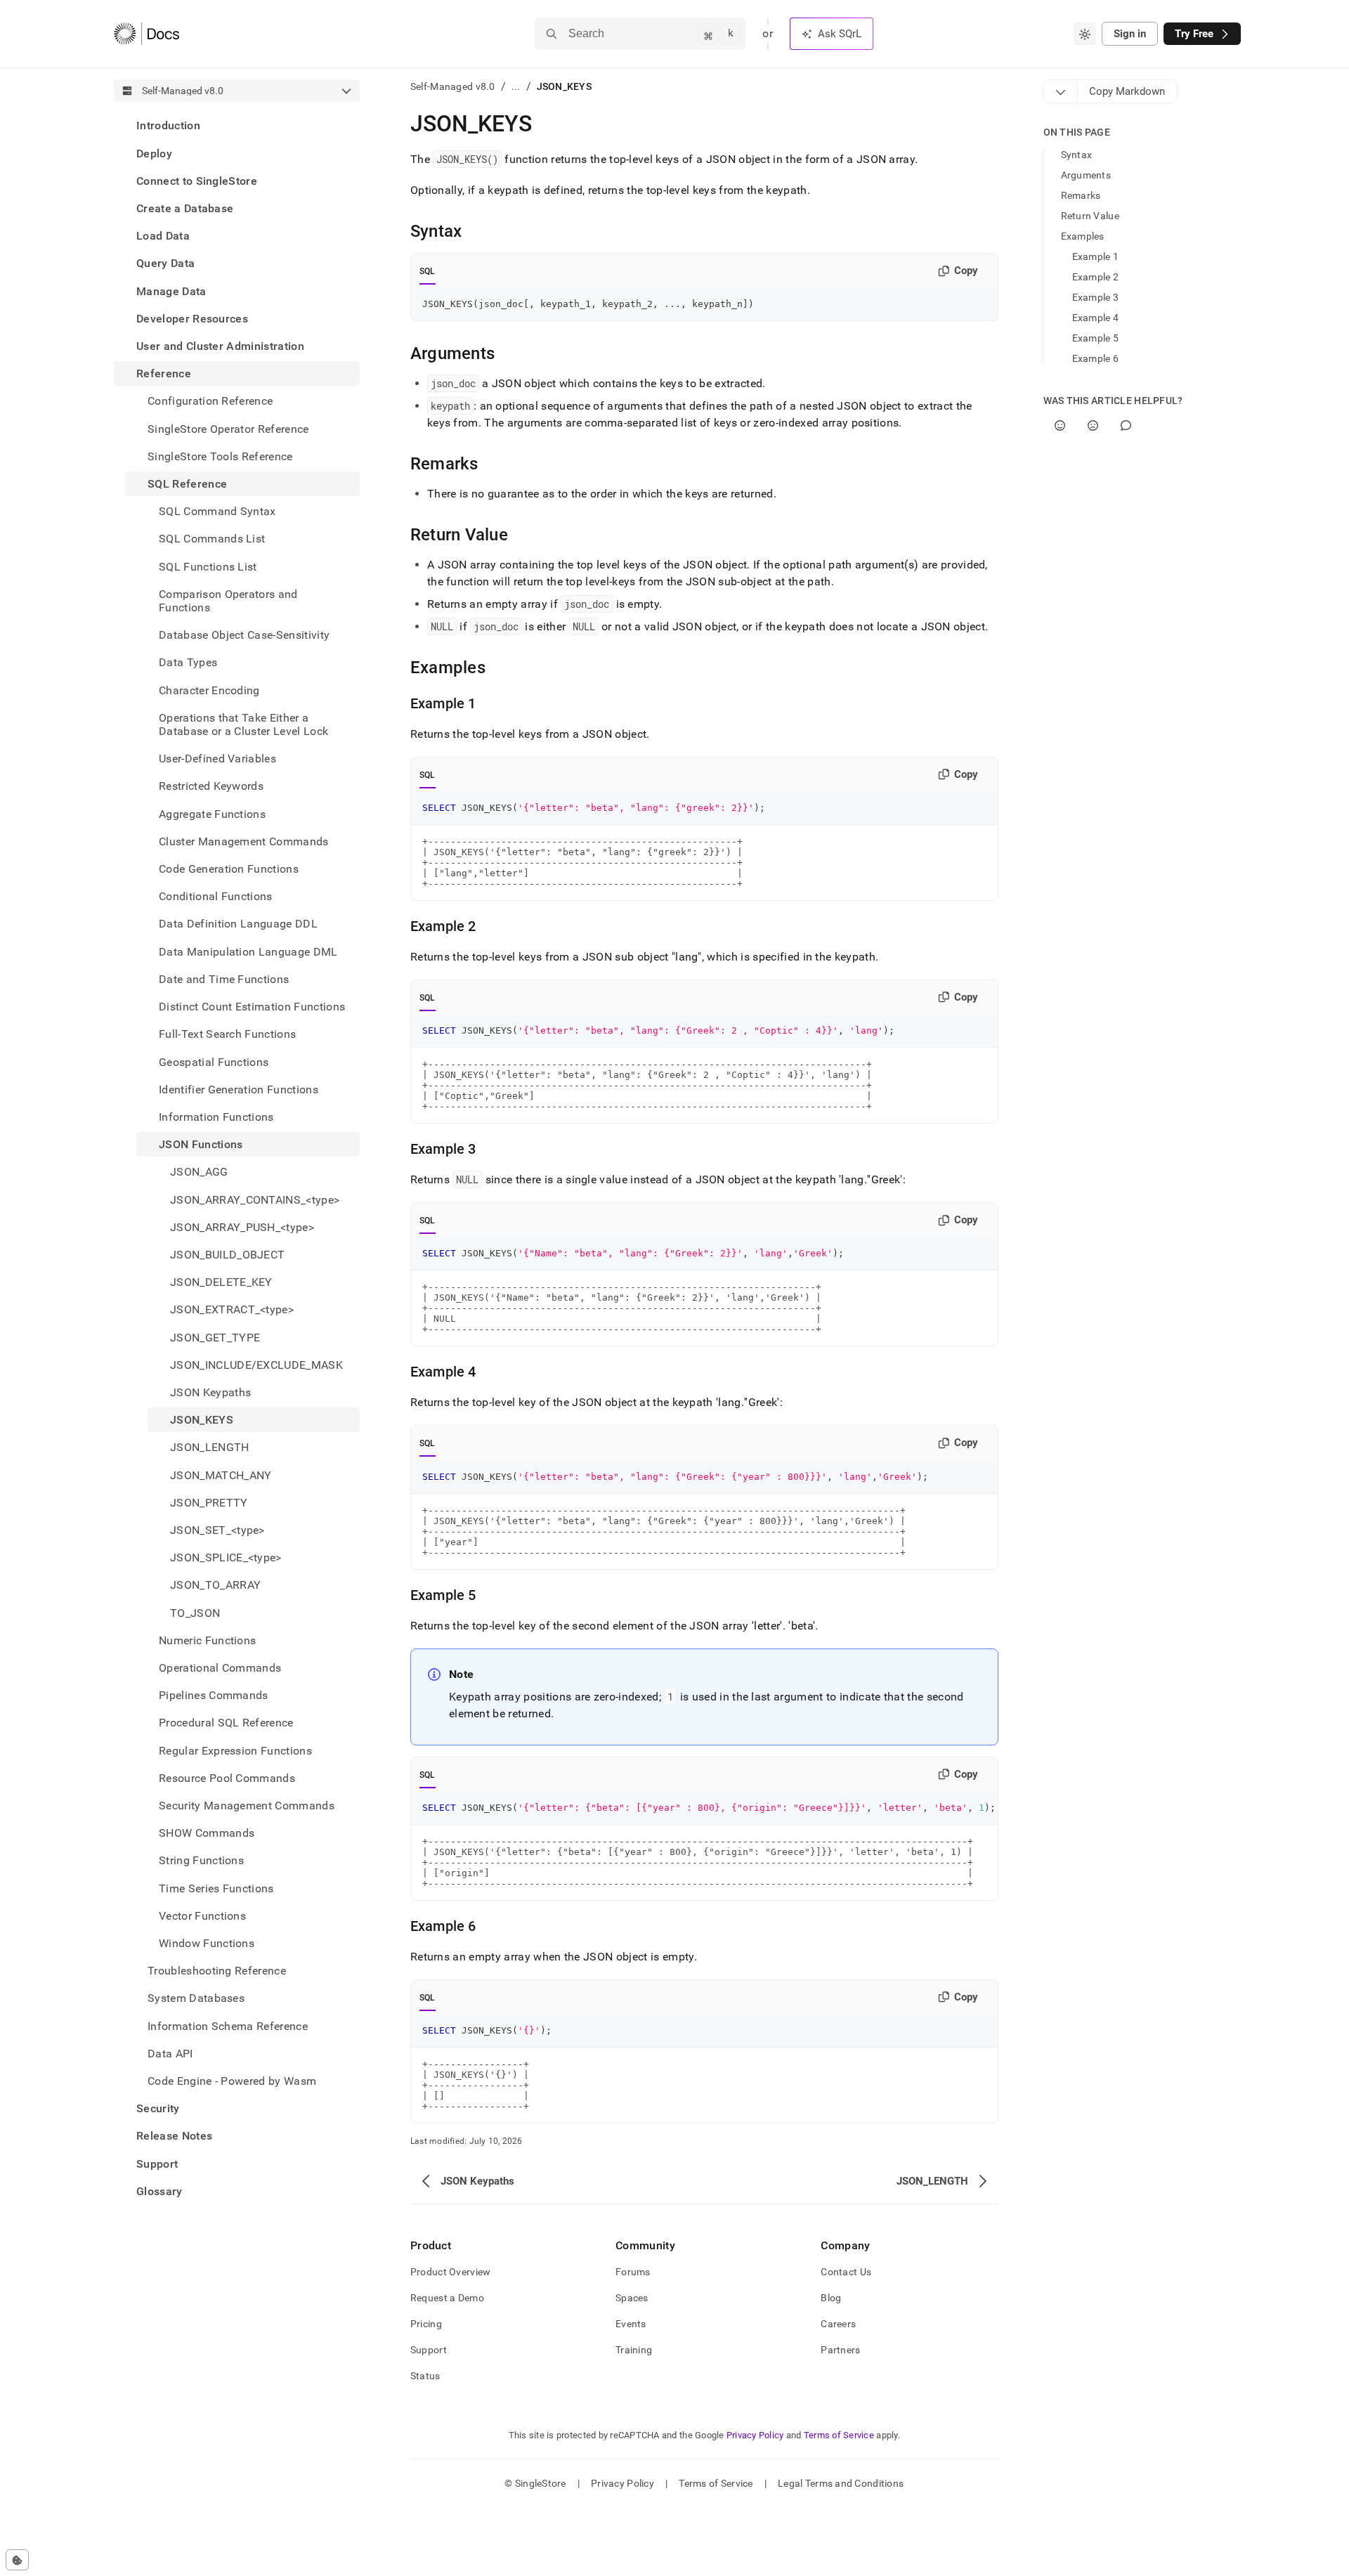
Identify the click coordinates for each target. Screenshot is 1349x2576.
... (516, 86)
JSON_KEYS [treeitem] (202, 1420)
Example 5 (1096, 338)
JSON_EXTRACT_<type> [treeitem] (232, 1309)
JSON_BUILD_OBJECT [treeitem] (227, 1255)
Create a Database (185, 208)
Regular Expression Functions (235, 1750)
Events (631, 2324)
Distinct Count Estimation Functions (252, 1007)
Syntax (1077, 155)
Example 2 (1096, 277)
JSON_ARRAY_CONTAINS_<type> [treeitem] (255, 1199)
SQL (428, 271)
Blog (831, 2298)
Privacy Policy (755, 2435)
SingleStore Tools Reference (220, 456)
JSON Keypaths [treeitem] (210, 1392)
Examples (1083, 236)
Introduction (168, 125)
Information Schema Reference (228, 2025)
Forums (633, 2272)
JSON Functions (201, 1144)
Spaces (632, 2298)
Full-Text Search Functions (227, 1034)
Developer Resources (192, 318)
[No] (1093, 425)
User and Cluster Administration (220, 346)
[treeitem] (237, 125)
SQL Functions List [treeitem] (208, 566)
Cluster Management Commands (244, 841)
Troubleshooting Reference (217, 1971)
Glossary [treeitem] (159, 2191)
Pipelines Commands (214, 1695)
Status (425, 2376)
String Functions (201, 1860)
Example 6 (1096, 358)
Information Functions (216, 1117)
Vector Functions (202, 1915)
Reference (164, 373)
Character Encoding (209, 690)
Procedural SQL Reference (226, 1723)
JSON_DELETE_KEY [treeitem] (221, 1282)
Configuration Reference (210, 401)
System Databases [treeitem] (196, 1998)
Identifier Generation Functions (239, 1089)
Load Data (163, 236)
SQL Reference (187, 484)
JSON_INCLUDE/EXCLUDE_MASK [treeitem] (256, 1364)
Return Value (1090, 216)
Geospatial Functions (214, 1061)
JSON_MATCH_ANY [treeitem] (221, 1475)
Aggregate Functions (212, 813)
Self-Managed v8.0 (453, 86)
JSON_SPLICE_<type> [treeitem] (226, 1557)
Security (158, 2108)
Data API (170, 2053)
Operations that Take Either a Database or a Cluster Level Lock (243, 724)
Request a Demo (447, 2298)
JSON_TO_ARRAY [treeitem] (215, 1585)
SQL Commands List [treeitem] (212, 539)
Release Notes (174, 2136)
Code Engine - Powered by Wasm (232, 2081)
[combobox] (1085, 34)
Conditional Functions (216, 896)
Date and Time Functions (224, 979)
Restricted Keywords (211, 786)
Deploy (154, 153)
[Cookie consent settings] (17, 2560)
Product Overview (450, 2272)
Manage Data (171, 291)
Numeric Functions (207, 1640)
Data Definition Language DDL (238, 924)
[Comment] (1126, 425)
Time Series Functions (216, 1888)
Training (634, 2350)
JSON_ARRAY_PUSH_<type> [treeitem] (242, 1227)
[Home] (146, 34)
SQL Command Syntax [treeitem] (217, 511)
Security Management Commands (247, 1806)
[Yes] (1060, 425)
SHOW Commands (207, 1833)
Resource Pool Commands (227, 1777)
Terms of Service (839, 2435)
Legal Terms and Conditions (841, 2483)
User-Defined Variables (217, 759)
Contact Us (846, 2272)
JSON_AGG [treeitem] (199, 1172)
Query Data (165, 263)
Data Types (188, 662)
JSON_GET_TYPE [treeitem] (215, 1337)
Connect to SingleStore (197, 180)
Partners (840, 2350)
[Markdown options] (1061, 91)
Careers (838, 2324)
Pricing (426, 2324)
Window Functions (207, 1943)
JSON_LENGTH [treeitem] (210, 1447)
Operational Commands (220, 1668)
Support (157, 2163)
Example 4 (1096, 318)
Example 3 (1096, 297)
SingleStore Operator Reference (228, 428)
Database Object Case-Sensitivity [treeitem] (244, 635)
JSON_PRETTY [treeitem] (209, 1502)
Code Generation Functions (229, 869)
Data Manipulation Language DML (248, 951)
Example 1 (1096, 256)
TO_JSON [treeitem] (195, 1612)
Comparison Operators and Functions (228, 600)
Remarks (1081, 195)
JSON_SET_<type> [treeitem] (217, 1530)
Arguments (1086, 175)
